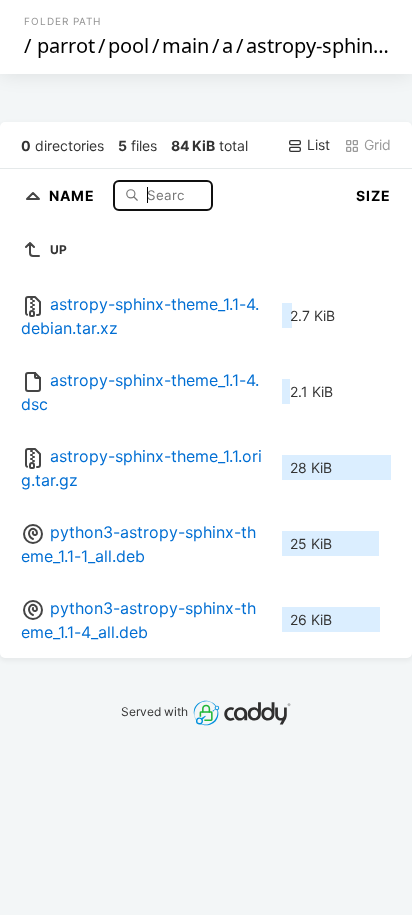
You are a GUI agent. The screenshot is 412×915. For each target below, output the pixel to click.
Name (74, 194)
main (185, 45)
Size (373, 195)
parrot (66, 45)
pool (128, 45)
